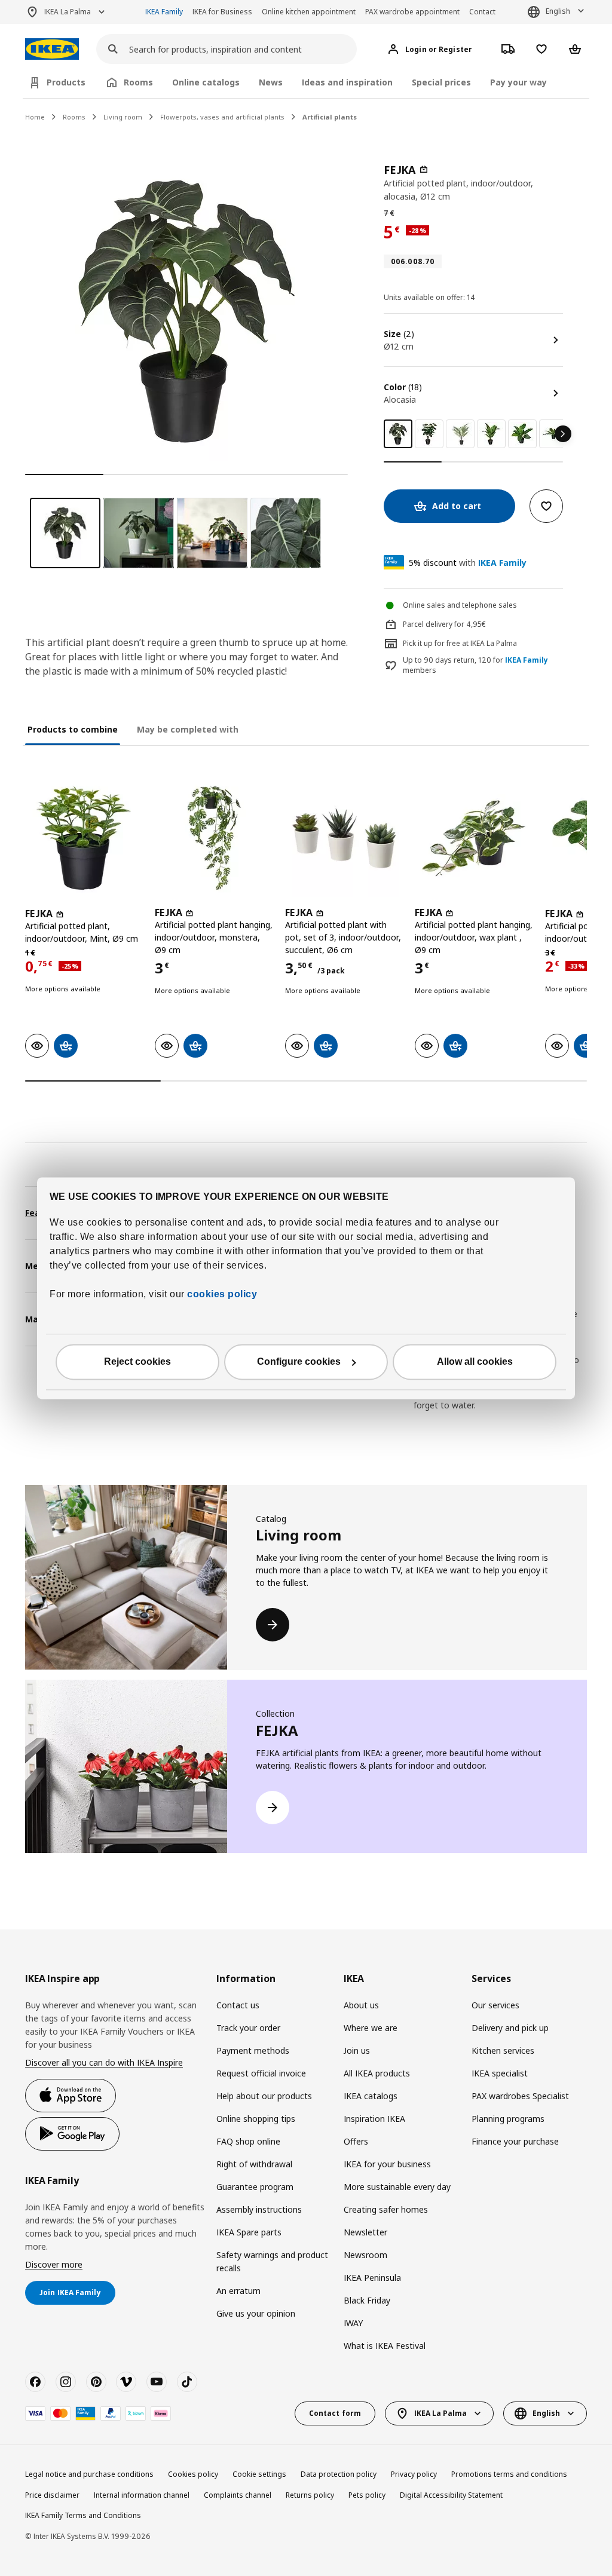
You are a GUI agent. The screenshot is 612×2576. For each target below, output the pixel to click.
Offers (356, 2141)
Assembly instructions (259, 2209)
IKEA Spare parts (249, 2232)
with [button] (468, 563)
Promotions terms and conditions (509, 2474)
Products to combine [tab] (73, 729)
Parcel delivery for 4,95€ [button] (444, 624)
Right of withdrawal (254, 2164)
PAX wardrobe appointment (412, 12)
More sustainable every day (397, 2187)
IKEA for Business (222, 12)
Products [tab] (66, 82)
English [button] (558, 11)
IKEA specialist (500, 2073)
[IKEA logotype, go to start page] (52, 49)
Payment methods (253, 2050)
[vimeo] (126, 2382)
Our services (495, 2005)
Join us (357, 2050)
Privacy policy (414, 2474)
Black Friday (367, 2300)
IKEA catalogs (371, 2096)
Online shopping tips (256, 2119)
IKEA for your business (387, 2164)
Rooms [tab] (138, 82)
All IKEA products (377, 2073)
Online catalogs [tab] (206, 82)
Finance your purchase (515, 2141)
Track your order (248, 2028)
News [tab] (271, 82)
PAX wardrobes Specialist (520, 2096)
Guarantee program (255, 2187)
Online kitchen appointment (309, 12)
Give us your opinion (256, 2313)
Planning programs (508, 2119)
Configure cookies (299, 1361)
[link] (429, 434)
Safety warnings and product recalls (272, 2261)
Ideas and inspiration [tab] (347, 82)
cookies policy (222, 1294)
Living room (123, 117)
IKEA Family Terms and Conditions (83, 2515)
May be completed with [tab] (188, 729)
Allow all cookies (475, 1361)
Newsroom (365, 2255)
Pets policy (367, 2495)
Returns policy (310, 2495)
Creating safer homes (386, 2209)
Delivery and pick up (510, 2028)
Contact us (238, 2005)
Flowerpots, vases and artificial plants (222, 117)
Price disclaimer (52, 2495)
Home (35, 117)
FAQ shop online (248, 2141)
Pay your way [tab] (518, 82)
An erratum (238, 2291)
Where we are (371, 2028)
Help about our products (264, 2096)
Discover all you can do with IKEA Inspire (104, 2062)
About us (361, 2005)
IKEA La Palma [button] (68, 12)
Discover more (54, 2264)
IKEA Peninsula (372, 2278)
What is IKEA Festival (385, 2346)
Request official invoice (261, 2073)
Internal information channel (142, 2495)
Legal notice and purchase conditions (89, 2474)
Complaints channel (238, 2495)
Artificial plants (330, 117)
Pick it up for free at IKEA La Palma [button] (460, 643)
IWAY (353, 2323)
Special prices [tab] (441, 82)
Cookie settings (259, 2474)
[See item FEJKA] (84, 838)
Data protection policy (339, 2474)
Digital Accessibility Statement (451, 2495)
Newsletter (365, 2232)
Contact (482, 12)
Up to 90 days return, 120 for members (475, 665)
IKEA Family (164, 12)
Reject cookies (137, 1361)
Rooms (74, 117)
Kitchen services (503, 2050)
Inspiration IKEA (374, 2119)
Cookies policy (193, 2474)
